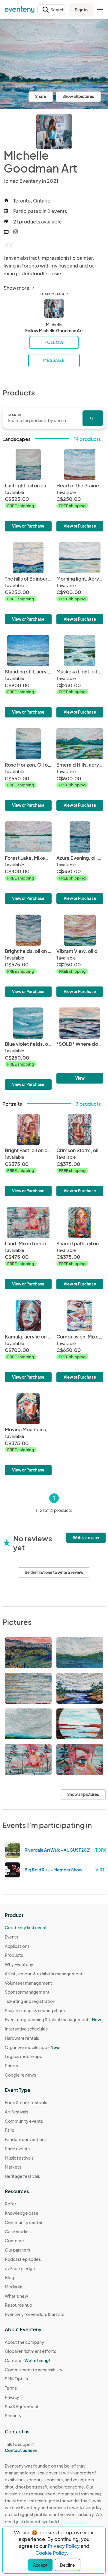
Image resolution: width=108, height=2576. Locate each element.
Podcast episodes (23, 2259)
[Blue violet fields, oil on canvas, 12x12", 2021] (28, 1049)
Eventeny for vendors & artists (34, 2314)
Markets (13, 2167)
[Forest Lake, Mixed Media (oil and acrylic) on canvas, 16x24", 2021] (28, 863)
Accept (40, 2565)
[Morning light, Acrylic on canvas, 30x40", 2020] (80, 583)
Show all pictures (78, 96)
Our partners (17, 2250)
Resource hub (18, 2305)
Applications (17, 1946)
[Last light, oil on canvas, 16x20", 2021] (28, 490)
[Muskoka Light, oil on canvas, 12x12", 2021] (80, 676)
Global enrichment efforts (30, 2351)
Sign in (81, 10)
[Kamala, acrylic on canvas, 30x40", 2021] (28, 1341)
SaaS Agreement (22, 2406)
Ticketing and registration (30, 2001)
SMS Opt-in (16, 2379)
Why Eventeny (19, 1964)
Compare (14, 2240)
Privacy (12, 2397)
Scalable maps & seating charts (36, 2010)
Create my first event (26, 1927)
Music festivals (19, 2158)
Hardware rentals (22, 2038)
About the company (24, 2342)
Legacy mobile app (24, 2056)
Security (13, 2415)
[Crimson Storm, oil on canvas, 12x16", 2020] (80, 1155)
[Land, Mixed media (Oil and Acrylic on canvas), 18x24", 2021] (28, 1248)
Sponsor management (27, 1992)
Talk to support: (21, 2447)
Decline (67, 2565)
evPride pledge (20, 2268)
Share (41, 96)
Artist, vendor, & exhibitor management (44, 1974)
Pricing (12, 2066)
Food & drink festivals (26, 2102)
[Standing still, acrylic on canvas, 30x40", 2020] (28, 676)
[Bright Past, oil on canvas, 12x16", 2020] (28, 1155)
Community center (24, 2222)
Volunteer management (28, 1983)
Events (12, 1937)
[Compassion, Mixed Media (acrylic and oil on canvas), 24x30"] (80, 1341)
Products (14, 1955)
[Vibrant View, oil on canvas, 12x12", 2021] (80, 956)
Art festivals (16, 2112)
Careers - (27, 2360)
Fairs (9, 2130)
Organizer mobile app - (32, 2047)
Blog (9, 2277)
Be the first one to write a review (54, 1572)
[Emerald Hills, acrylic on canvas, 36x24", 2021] (80, 769)
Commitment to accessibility (34, 2370)
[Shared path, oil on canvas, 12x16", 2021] (80, 1248)
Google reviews (20, 2075)
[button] (52, 10)
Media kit (14, 2287)
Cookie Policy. (52, 2553)
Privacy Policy (64, 2546)
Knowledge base (22, 2213)
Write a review (86, 1538)
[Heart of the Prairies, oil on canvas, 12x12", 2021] (80, 490)
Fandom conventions (26, 2139)
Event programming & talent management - (53, 2019)
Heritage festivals (22, 2176)
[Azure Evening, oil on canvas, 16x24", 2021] (80, 863)
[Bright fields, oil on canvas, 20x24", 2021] (28, 956)
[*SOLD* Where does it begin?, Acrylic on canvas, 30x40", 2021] (80, 1045)
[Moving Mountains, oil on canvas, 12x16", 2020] (28, 1434)
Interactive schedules (26, 2029)
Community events (24, 2121)
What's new (16, 2296)
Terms (11, 2388)
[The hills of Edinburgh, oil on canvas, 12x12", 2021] (28, 583)
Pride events (17, 2149)
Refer (10, 2204)
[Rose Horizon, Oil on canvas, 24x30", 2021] (28, 769)
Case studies (18, 2231)
